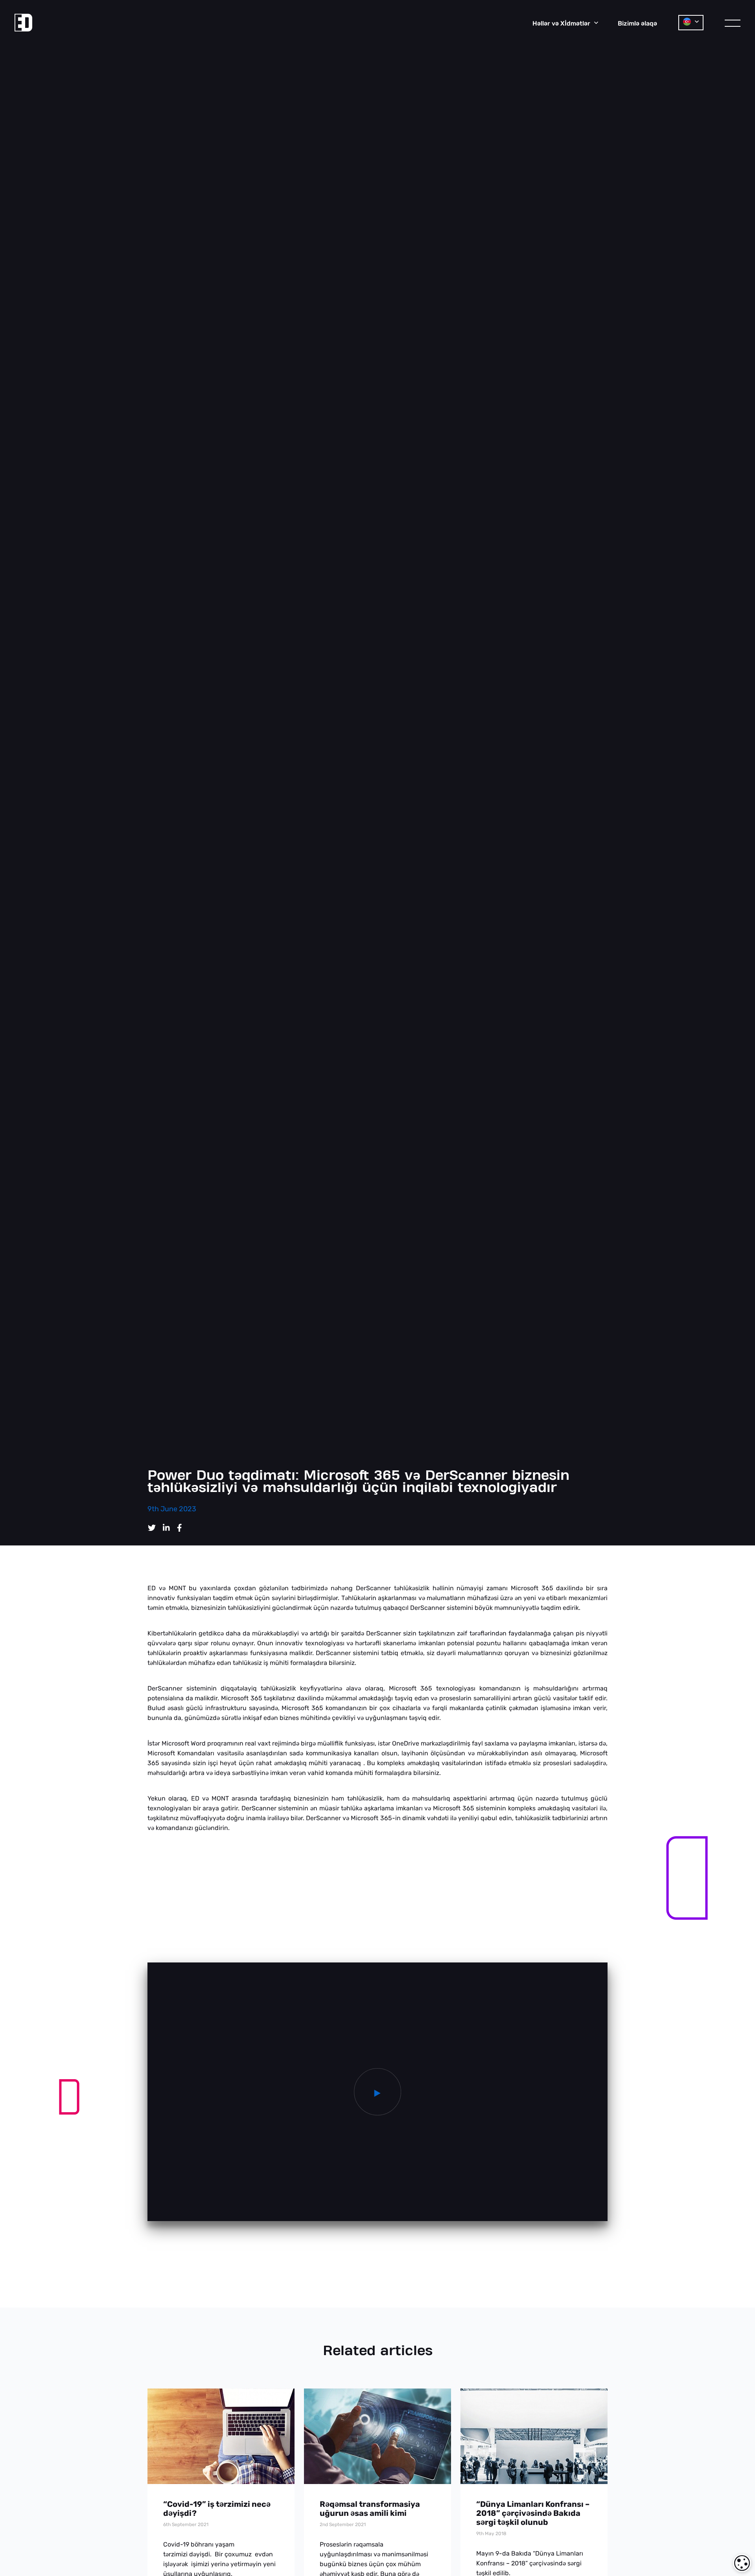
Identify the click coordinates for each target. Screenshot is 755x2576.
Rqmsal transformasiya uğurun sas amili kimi (370, 2509)
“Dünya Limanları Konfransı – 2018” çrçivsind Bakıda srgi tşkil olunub (533, 2513)
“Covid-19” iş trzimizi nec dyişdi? (217, 2509)
